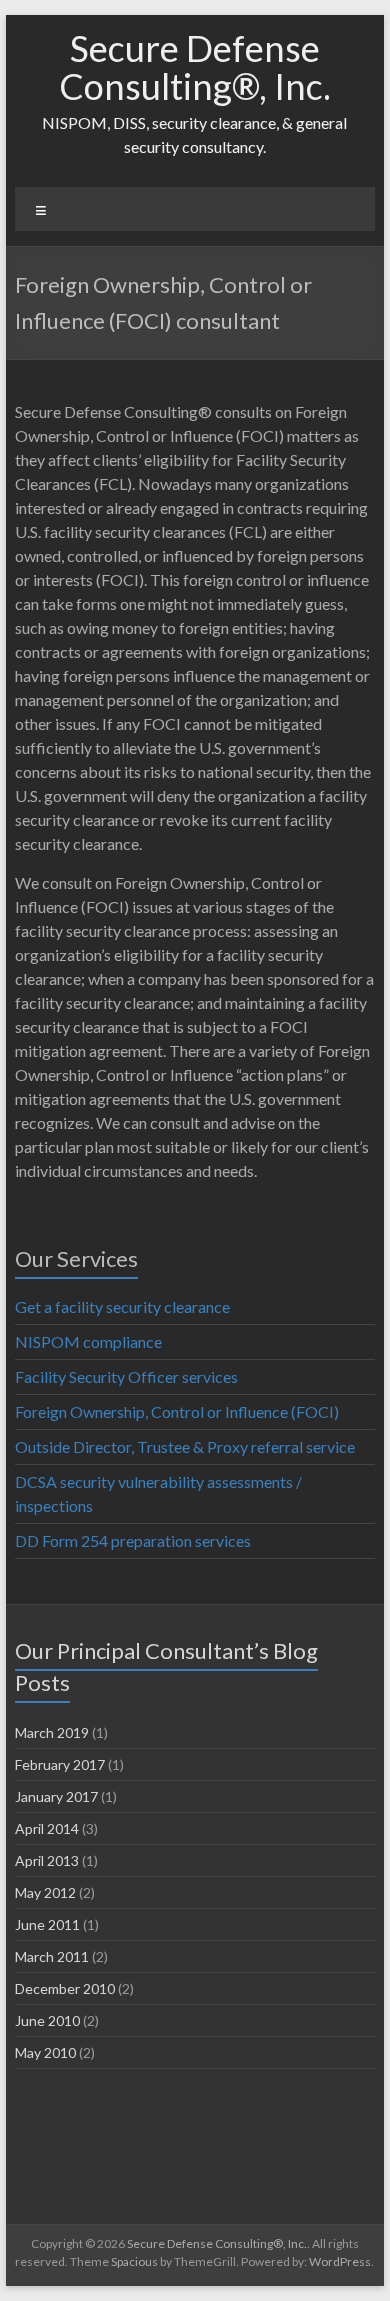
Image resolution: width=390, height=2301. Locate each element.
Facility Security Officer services (126, 1376)
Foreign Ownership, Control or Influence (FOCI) (177, 1411)
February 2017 (60, 1764)
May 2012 (45, 1892)
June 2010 (47, 2020)
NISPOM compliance (88, 1341)
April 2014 (47, 1828)
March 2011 (52, 1956)
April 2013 (47, 1860)
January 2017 (56, 1796)
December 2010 (65, 1988)
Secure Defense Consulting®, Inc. (195, 67)
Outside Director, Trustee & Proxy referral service (185, 1446)
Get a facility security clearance (122, 1306)
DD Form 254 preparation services (133, 1540)
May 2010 (45, 2052)
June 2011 (47, 1924)
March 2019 (52, 1732)
